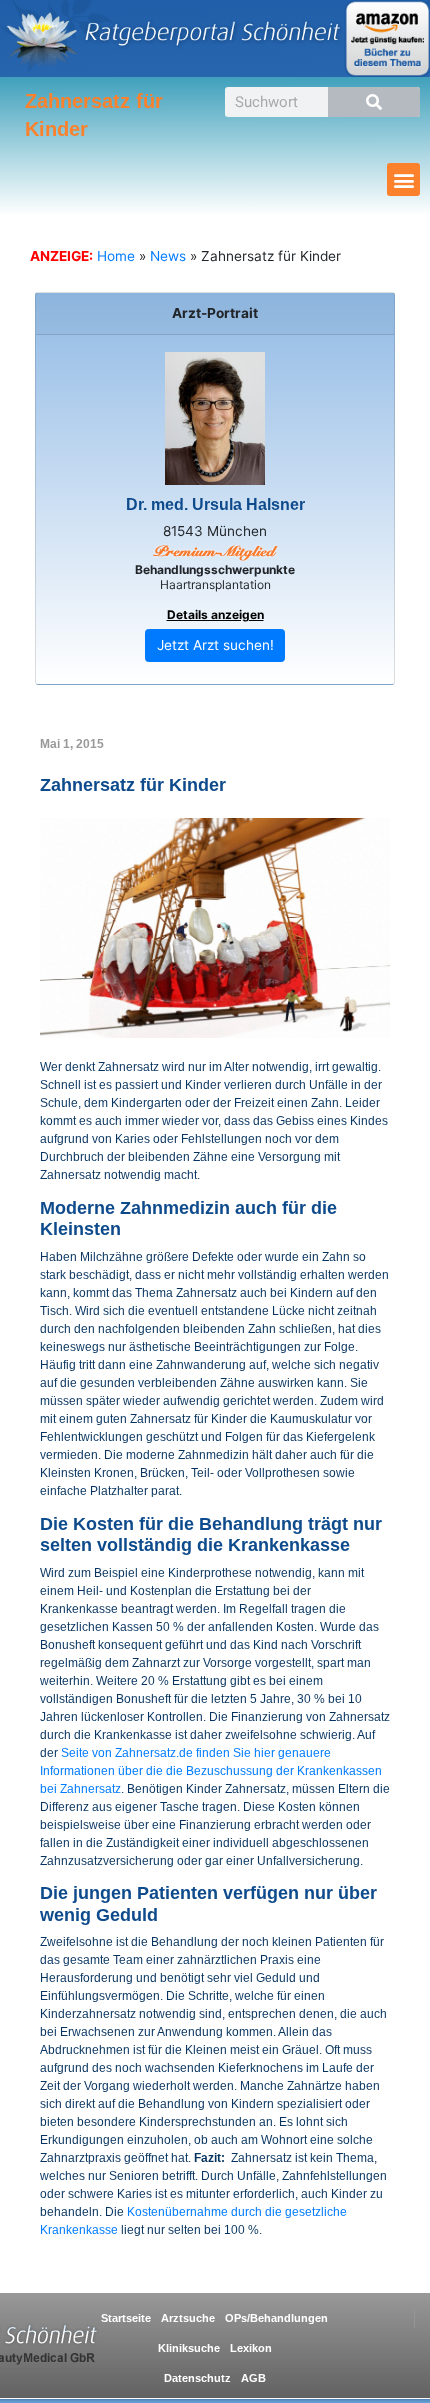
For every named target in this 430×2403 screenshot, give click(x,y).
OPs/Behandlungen (276, 2318)
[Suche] (374, 102)
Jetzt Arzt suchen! (215, 645)
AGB (253, 2378)
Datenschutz (197, 2378)
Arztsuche (188, 2318)
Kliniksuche (189, 2348)
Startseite (126, 2318)
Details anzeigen (215, 614)
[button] (403, 179)
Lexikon (251, 2348)
